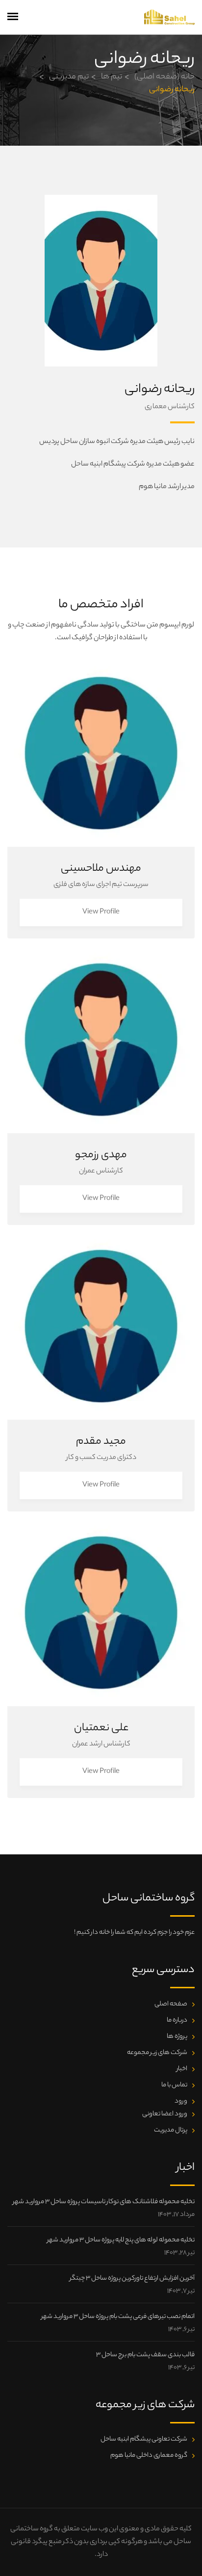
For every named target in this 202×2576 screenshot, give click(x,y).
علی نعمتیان (101, 1728)
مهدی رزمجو (101, 1155)
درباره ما (177, 2020)
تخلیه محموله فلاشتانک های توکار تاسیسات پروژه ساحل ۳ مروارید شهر (104, 2202)
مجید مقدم (101, 1442)
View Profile (101, 912)
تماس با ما (174, 2085)
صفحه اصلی (171, 2004)
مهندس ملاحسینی (101, 869)
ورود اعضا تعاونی (165, 2114)
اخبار (182, 2069)
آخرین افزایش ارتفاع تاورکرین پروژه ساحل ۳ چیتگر (132, 2278)
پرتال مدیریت (171, 2130)
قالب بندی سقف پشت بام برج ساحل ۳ (145, 2355)
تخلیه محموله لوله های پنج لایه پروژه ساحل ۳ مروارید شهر (121, 2240)
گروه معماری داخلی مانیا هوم (149, 2456)
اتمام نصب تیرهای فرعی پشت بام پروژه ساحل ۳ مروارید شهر (118, 2317)
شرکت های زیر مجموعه (157, 2053)
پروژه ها (177, 2037)
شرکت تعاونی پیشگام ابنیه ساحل (144, 2439)
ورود (181, 2101)
